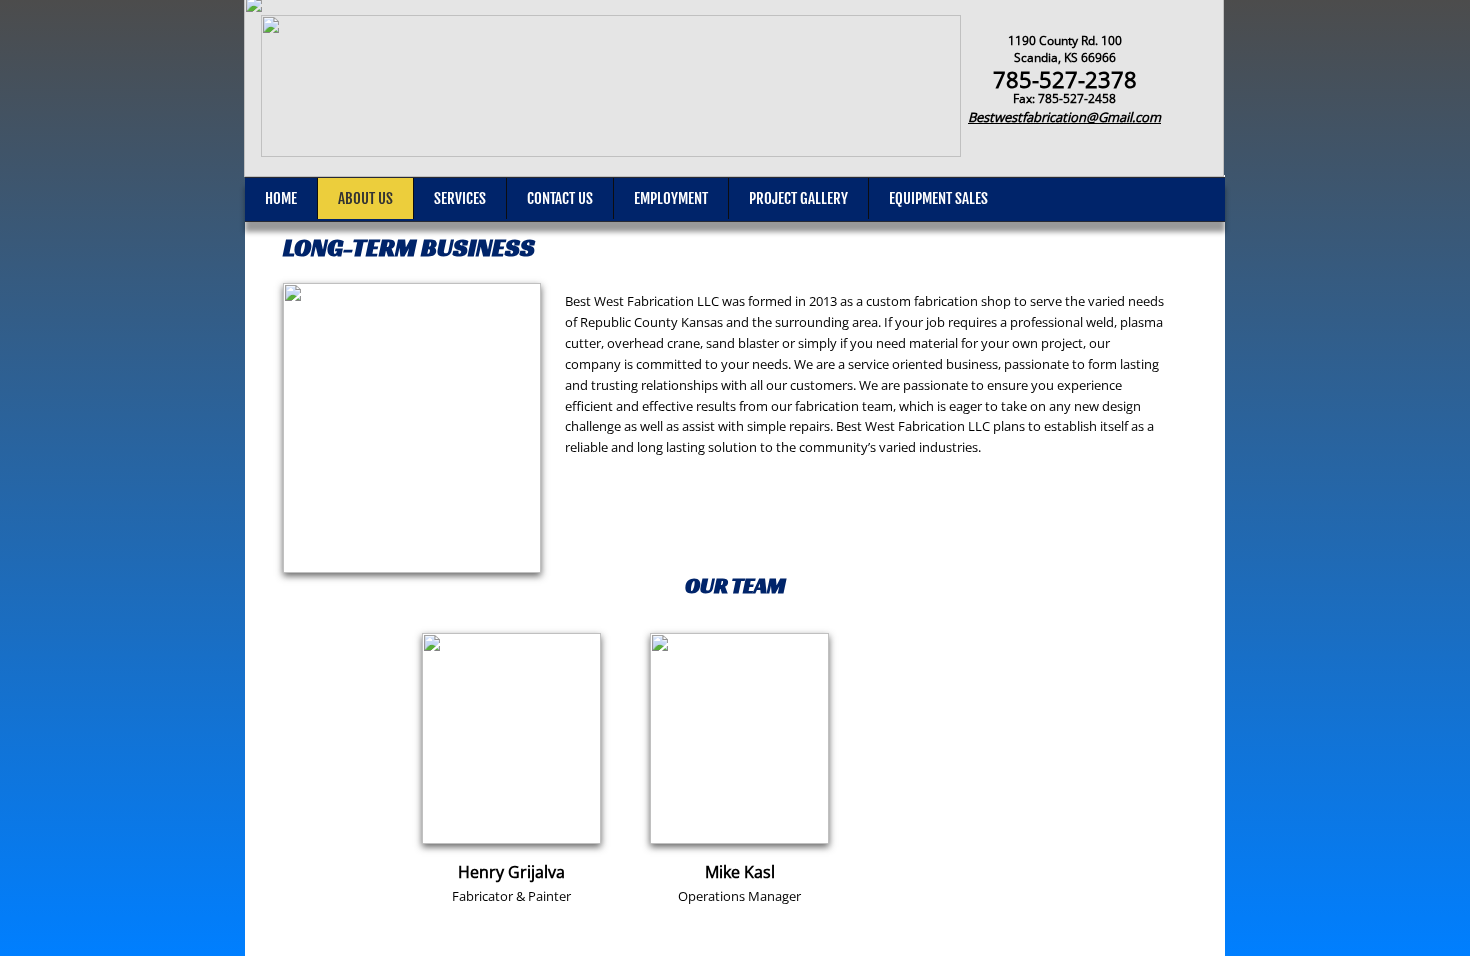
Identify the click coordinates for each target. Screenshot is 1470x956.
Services (460, 198)
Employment (671, 198)
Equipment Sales (938, 198)
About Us (365, 198)
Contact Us (560, 198)
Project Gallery (798, 198)
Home (281, 198)
